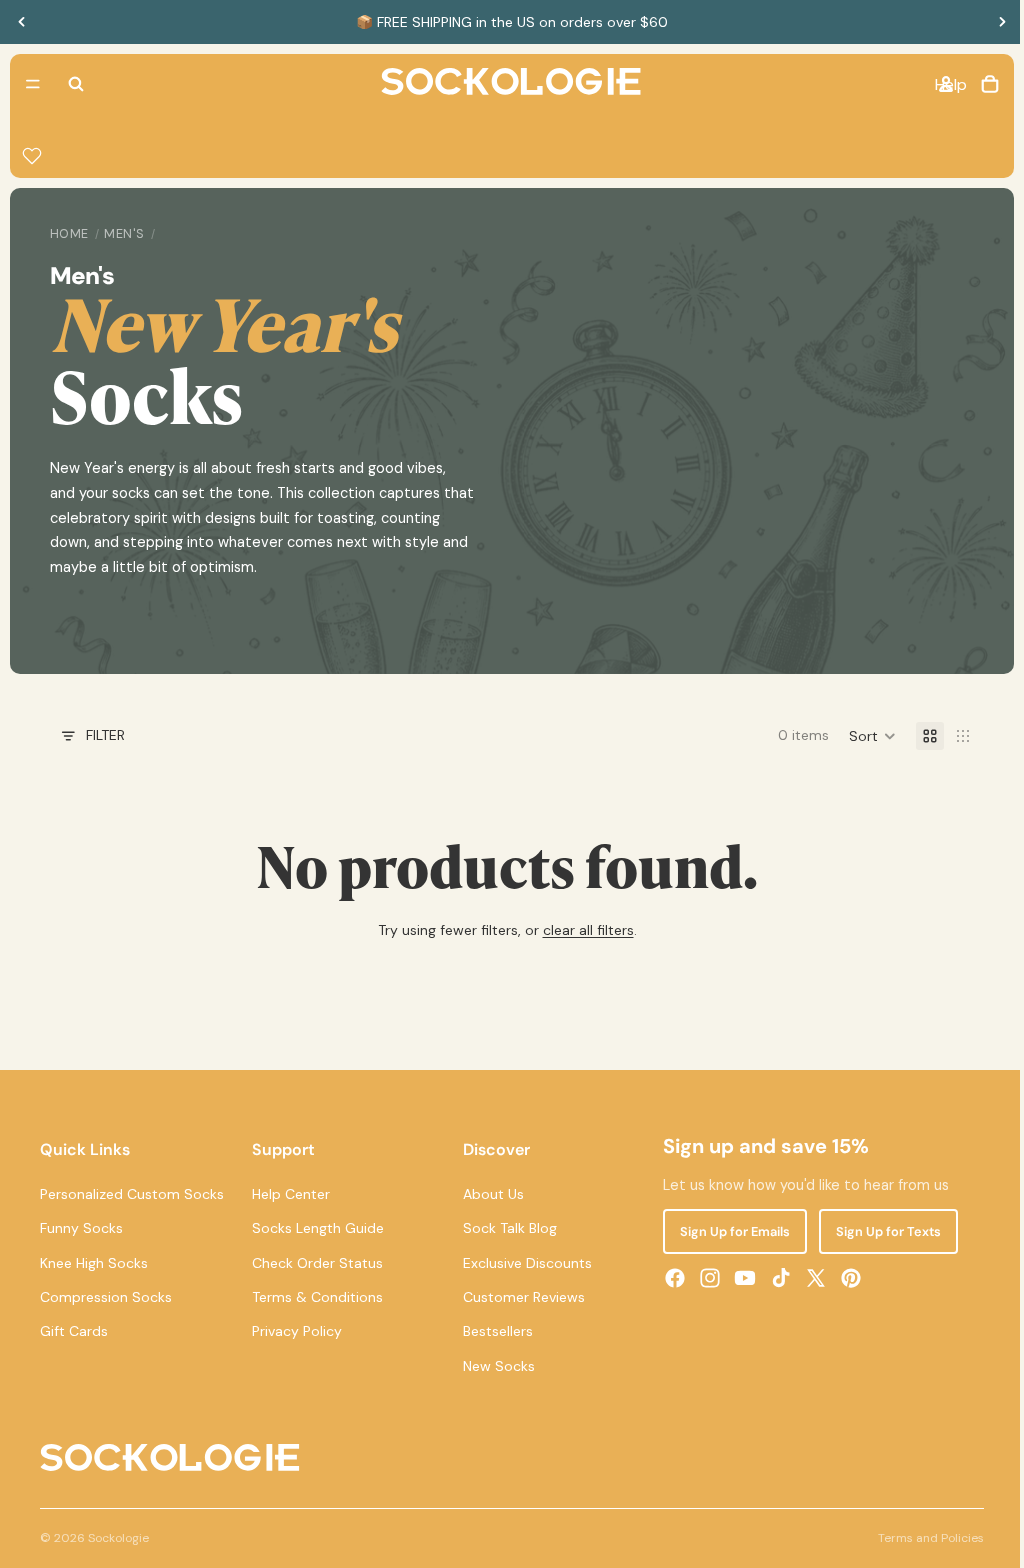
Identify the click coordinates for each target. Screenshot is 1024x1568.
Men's (124, 234)
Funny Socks (81, 1228)
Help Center (288, 1193)
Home (69, 234)
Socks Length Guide (315, 1228)
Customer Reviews (520, 1297)
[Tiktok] (774, 1278)
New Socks (495, 1365)
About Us (489, 1193)
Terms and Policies (921, 1538)
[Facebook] (668, 1278)
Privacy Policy (294, 1331)
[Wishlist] (32, 156)
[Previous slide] (22, 22)
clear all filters (583, 930)
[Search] (76, 84)
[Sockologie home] (506, 84)
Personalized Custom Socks (132, 1193)
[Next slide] (1002, 22)
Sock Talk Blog (506, 1228)
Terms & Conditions (314, 1297)
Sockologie (118, 1538)
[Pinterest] (844, 1278)
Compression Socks (106, 1297)
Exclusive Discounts (523, 1262)
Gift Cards (74, 1331)
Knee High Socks (94, 1262)
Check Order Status (314, 1262)
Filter (105, 735)
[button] (862, 736)
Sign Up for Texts (881, 1231)
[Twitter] (809, 1278)
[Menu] (33, 84)
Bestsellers (494, 1331)
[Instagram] (704, 1278)
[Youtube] (739, 1278)
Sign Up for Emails (728, 1231)
